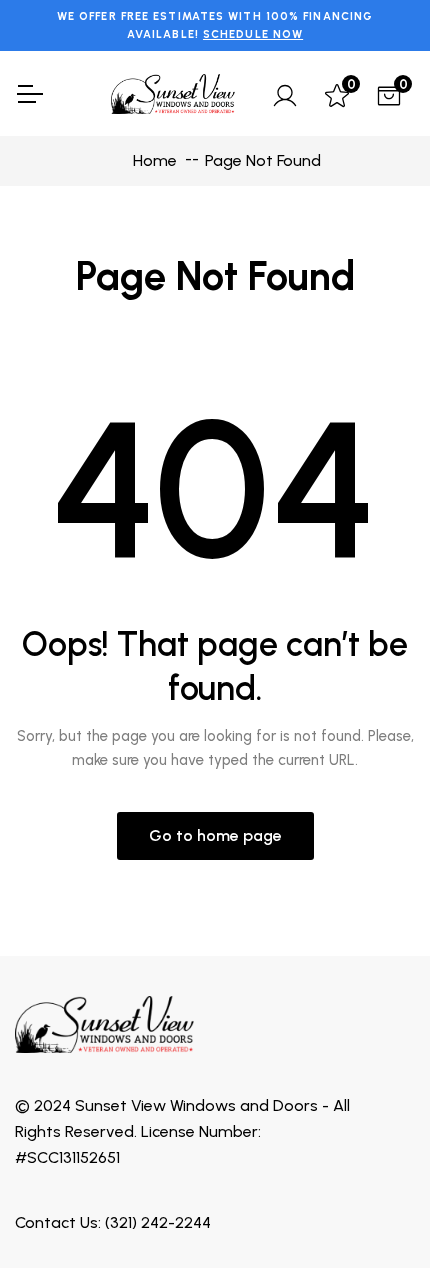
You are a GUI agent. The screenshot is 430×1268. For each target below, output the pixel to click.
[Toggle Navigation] (29, 94)
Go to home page (215, 835)
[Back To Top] (374, 1212)
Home (153, 160)
